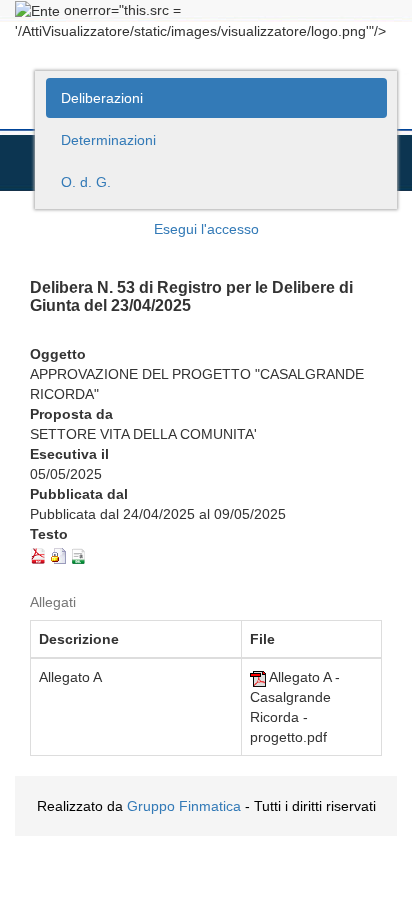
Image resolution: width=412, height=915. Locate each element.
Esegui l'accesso (206, 229)
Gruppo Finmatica (184, 806)
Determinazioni (108, 140)
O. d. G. (86, 182)
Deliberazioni (102, 98)
